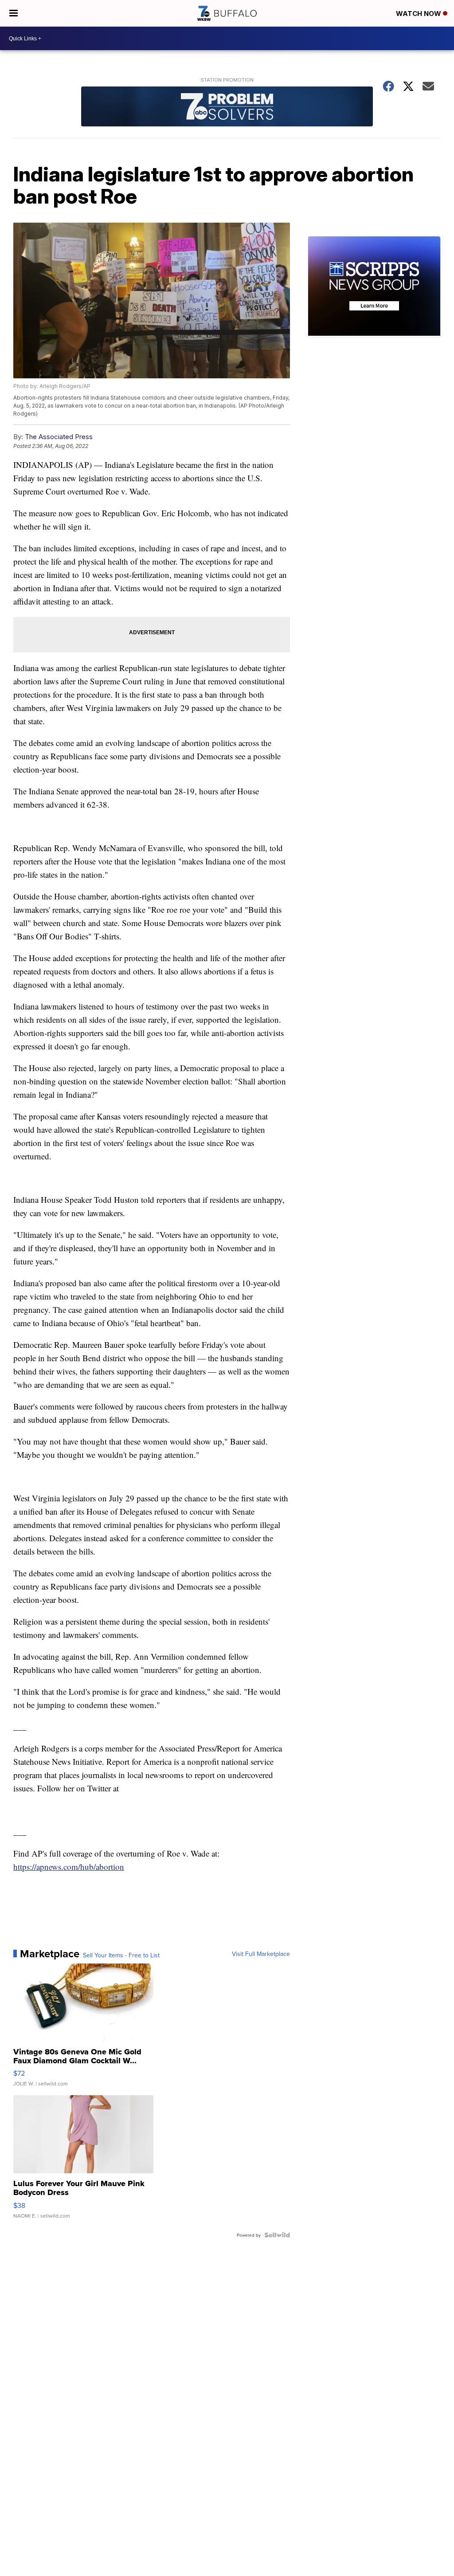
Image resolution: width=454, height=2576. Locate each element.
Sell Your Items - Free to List (121, 1955)
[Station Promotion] (227, 108)
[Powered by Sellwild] (277, 2235)
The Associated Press (59, 437)
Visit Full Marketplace (261, 1954)
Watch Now (419, 14)
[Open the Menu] (14, 13)
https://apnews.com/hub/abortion (69, 1867)
